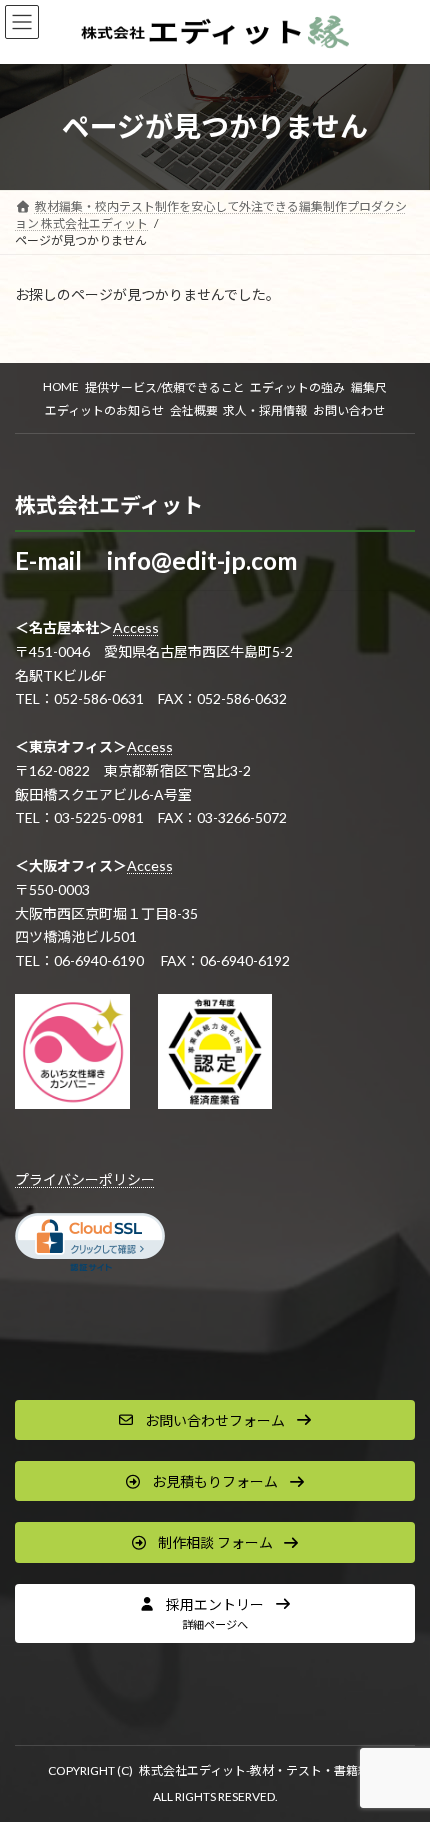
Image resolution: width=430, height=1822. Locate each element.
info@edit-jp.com (202, 560)
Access (136, 627)
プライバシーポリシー (85, 1179)
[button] (215, 1420)
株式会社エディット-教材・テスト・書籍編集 (260, 1770)
